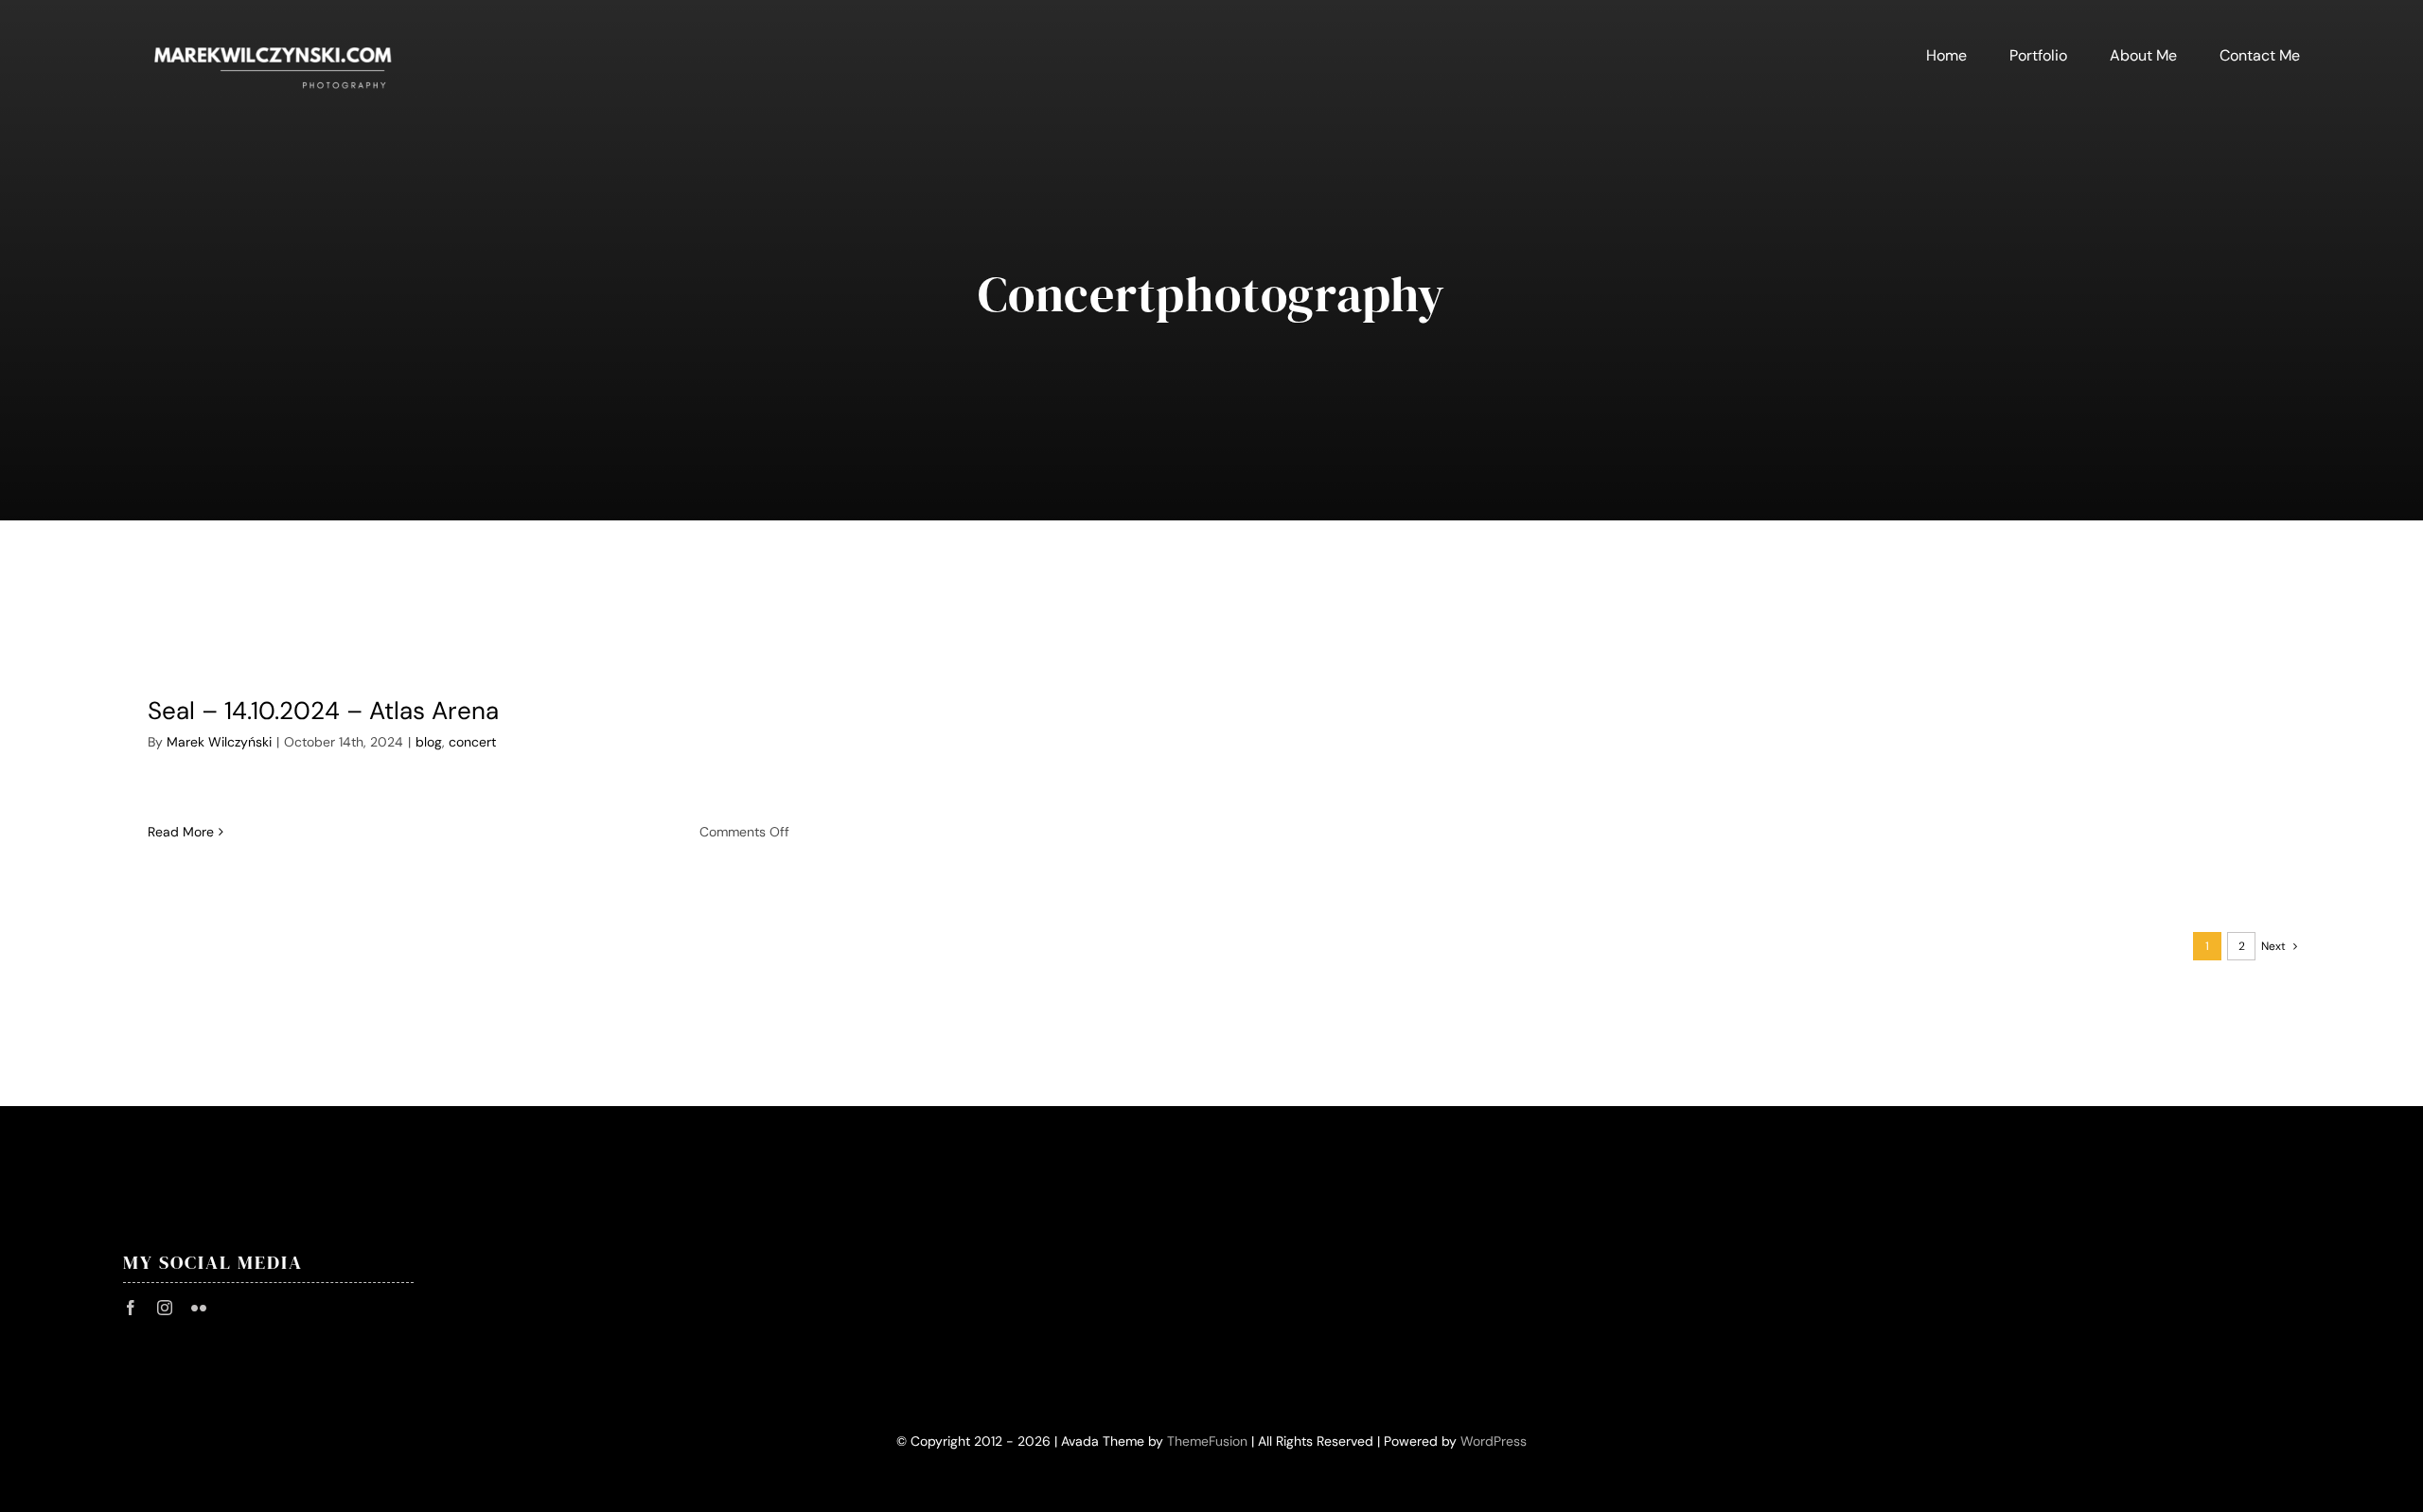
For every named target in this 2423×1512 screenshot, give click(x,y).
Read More (181, 832)
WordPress (1494, 1441)
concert (472, 742)
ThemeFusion (1207, 1441)
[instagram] (165, 1308)
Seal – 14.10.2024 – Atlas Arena (323, 711)
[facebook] (131, 1308)
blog (429, 742)
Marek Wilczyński (219, 742)
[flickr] (199, 1308)
